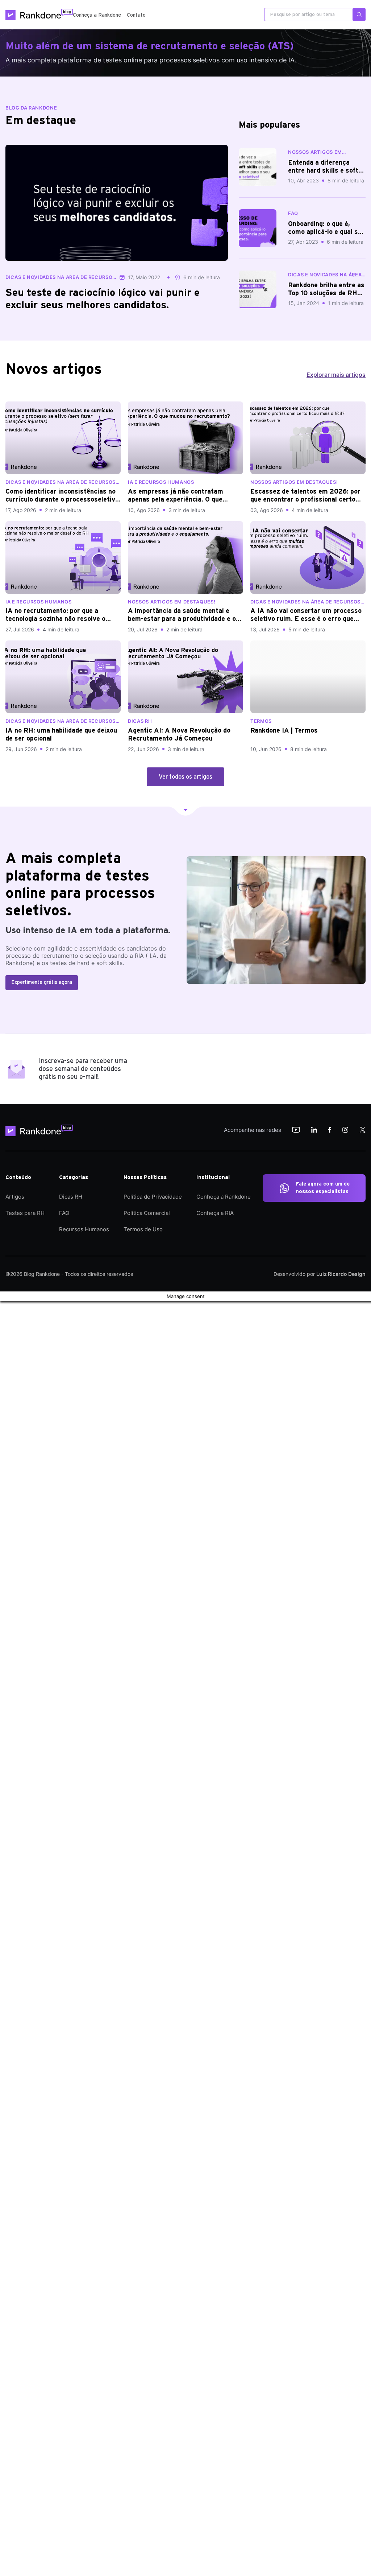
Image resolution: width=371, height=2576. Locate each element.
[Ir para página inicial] (39, 15)
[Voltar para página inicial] (42, 1130)
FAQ (64, 1213)
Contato (136, 15)
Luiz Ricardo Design (341, 1274)
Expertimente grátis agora (42, 982)
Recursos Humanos (84, 1229)
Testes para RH (25, 1213)
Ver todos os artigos (185, 777)
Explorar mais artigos (336, 375)
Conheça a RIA (215, 1213)
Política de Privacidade (153, 1197)
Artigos (15, 1197)
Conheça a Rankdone (97, 15)
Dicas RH (71, 1197)
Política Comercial (147, 1213)
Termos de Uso (143, 1229)
